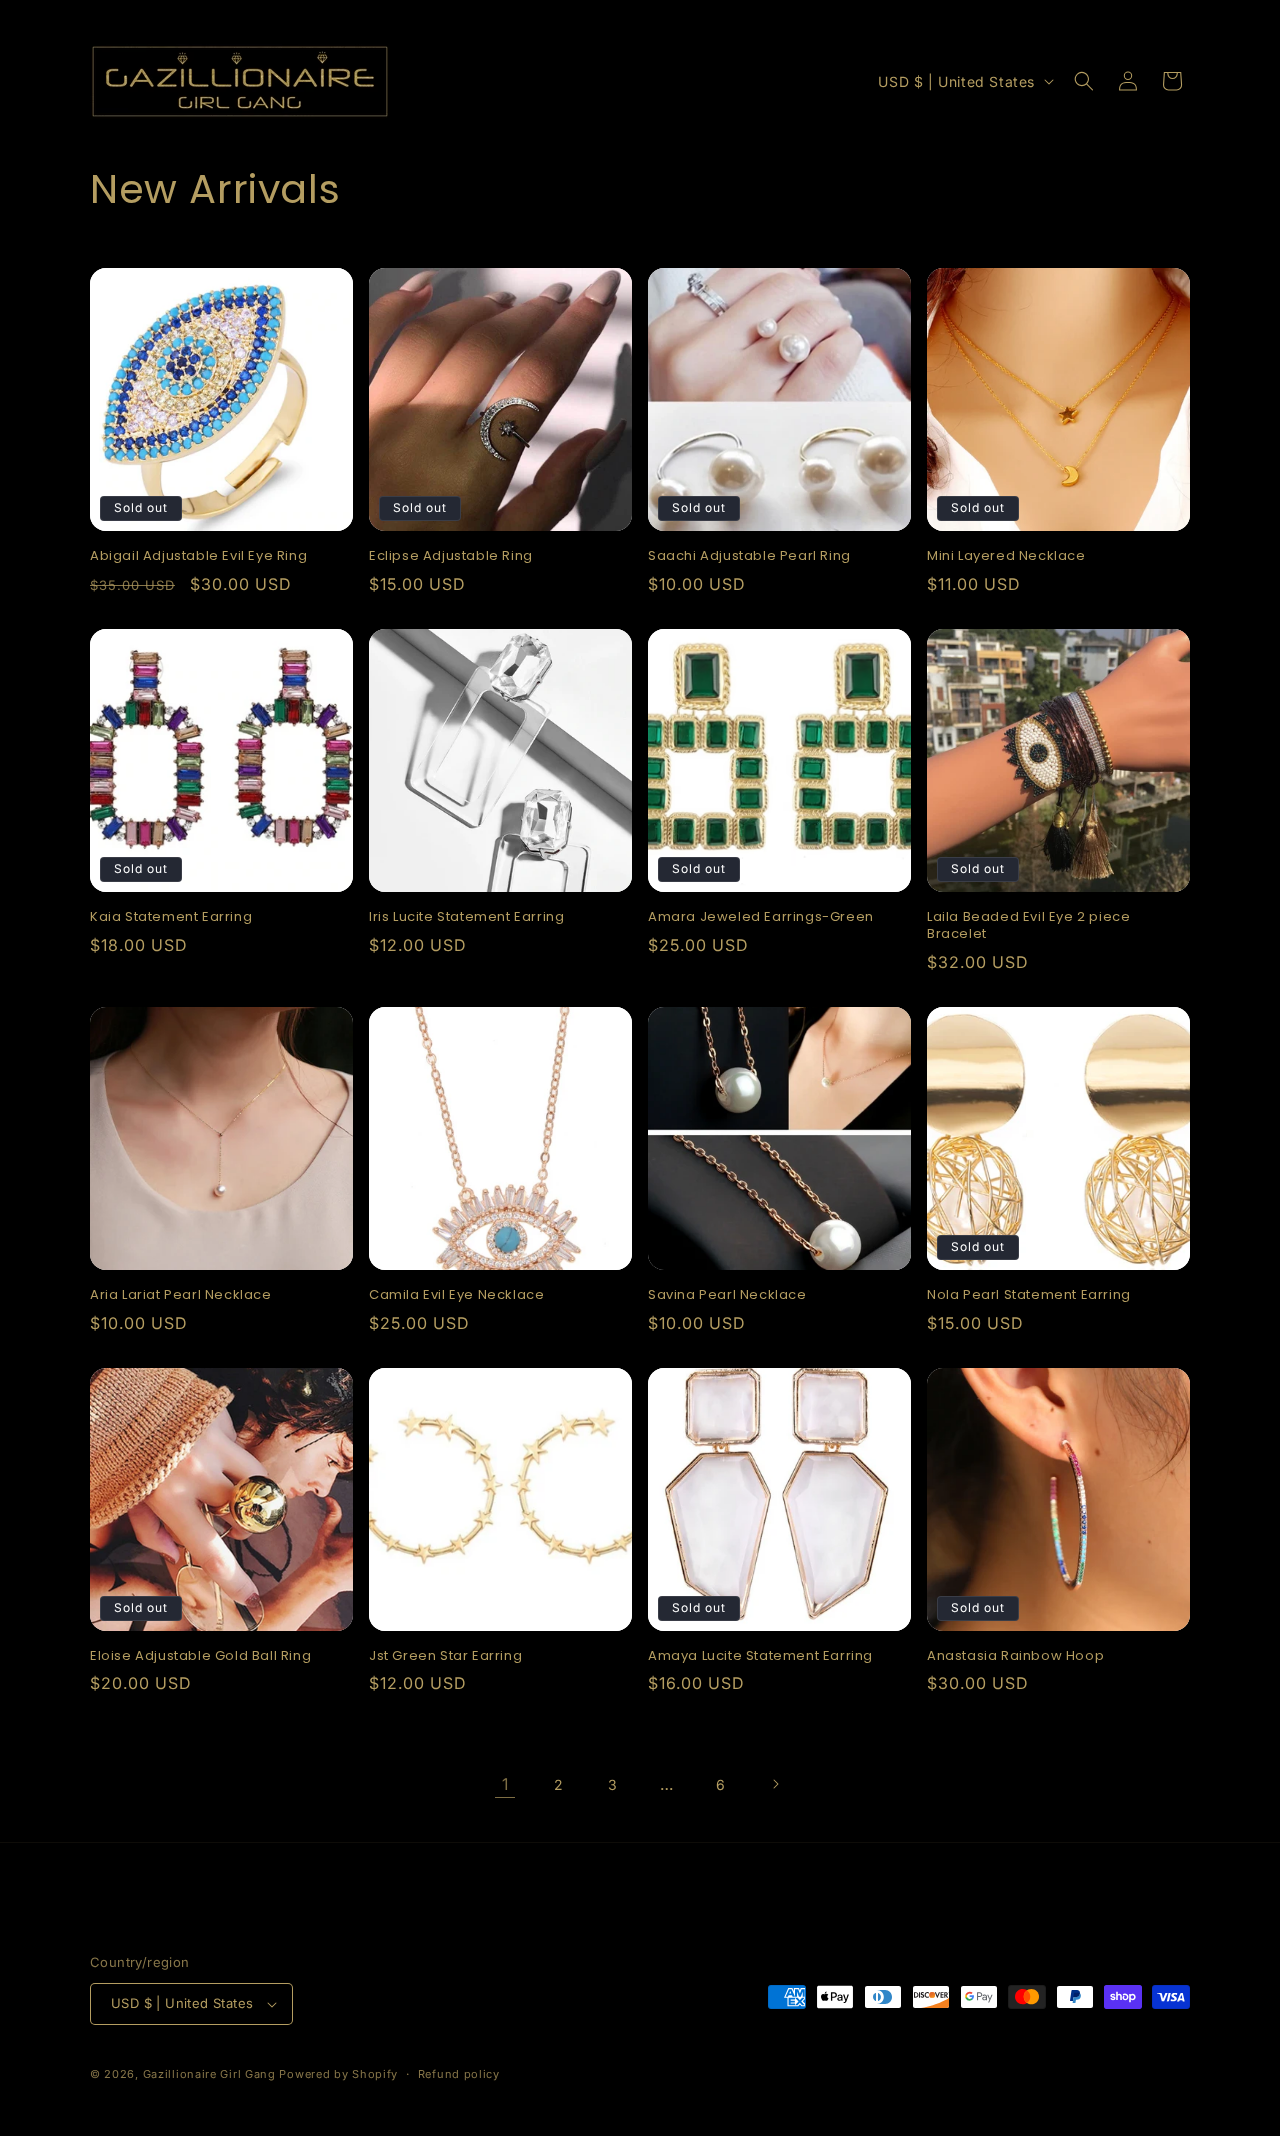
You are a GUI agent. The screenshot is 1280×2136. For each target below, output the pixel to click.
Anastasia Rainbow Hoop (1015, 1656)
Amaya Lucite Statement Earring (760, 1656)
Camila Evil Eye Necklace (456, 1295)
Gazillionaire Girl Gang (209, 2074)
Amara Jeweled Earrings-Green (761, 917)
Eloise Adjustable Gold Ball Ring (200, 1656)
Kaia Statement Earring (171, 917)
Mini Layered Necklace (1006, 556)
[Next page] (775, 1784)
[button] (1084, 81)
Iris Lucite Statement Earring (466, 917)
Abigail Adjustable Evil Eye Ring (198, 556)
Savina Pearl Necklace (727, 1295)
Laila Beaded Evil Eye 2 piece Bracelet (1028, 926)
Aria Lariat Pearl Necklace (181, 1295)
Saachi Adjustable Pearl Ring (749, 556)
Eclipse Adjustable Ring (451, 556)
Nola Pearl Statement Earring (1029, 1295)
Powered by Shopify (338, 2074)
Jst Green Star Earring (445, 1656)
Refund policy (459, 2074)
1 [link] (505, 1784)
